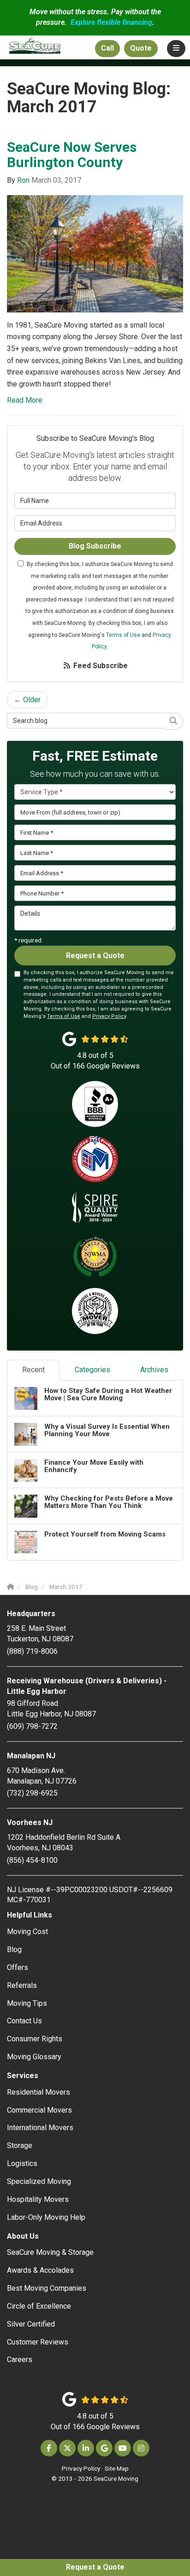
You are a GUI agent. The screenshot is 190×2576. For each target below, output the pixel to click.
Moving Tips (27, 2003)
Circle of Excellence (39, 2306)
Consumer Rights (35, 2039)
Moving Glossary (34, 2057)
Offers (18, 1967)
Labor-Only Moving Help (46, 2217)
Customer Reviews (38, 2342)
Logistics (22, 2163)
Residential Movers (39, 2092)
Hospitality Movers (38, 2199)
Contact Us (24, 2021)
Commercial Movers (39, 2110)
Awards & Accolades (40, 2270)
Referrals (22, 1985)
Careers (20, 2359)
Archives (154, 1370)
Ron (23, 180)
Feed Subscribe (100, 666)
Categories (92, 1370)
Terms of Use (123, 635)
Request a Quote (95, 2567)
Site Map (117, 2468)
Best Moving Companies (47, 2288)
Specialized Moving (39, 2181)
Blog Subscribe (95, 546)
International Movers (40, 2128)
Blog (14, 1949)
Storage (20, 2146)
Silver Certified (31, 2324)
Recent (33, 1370)
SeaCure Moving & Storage (50, 2252)
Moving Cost (27, 1932)
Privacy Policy (109, 1016)
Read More (25, 400)
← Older (27, 700)
